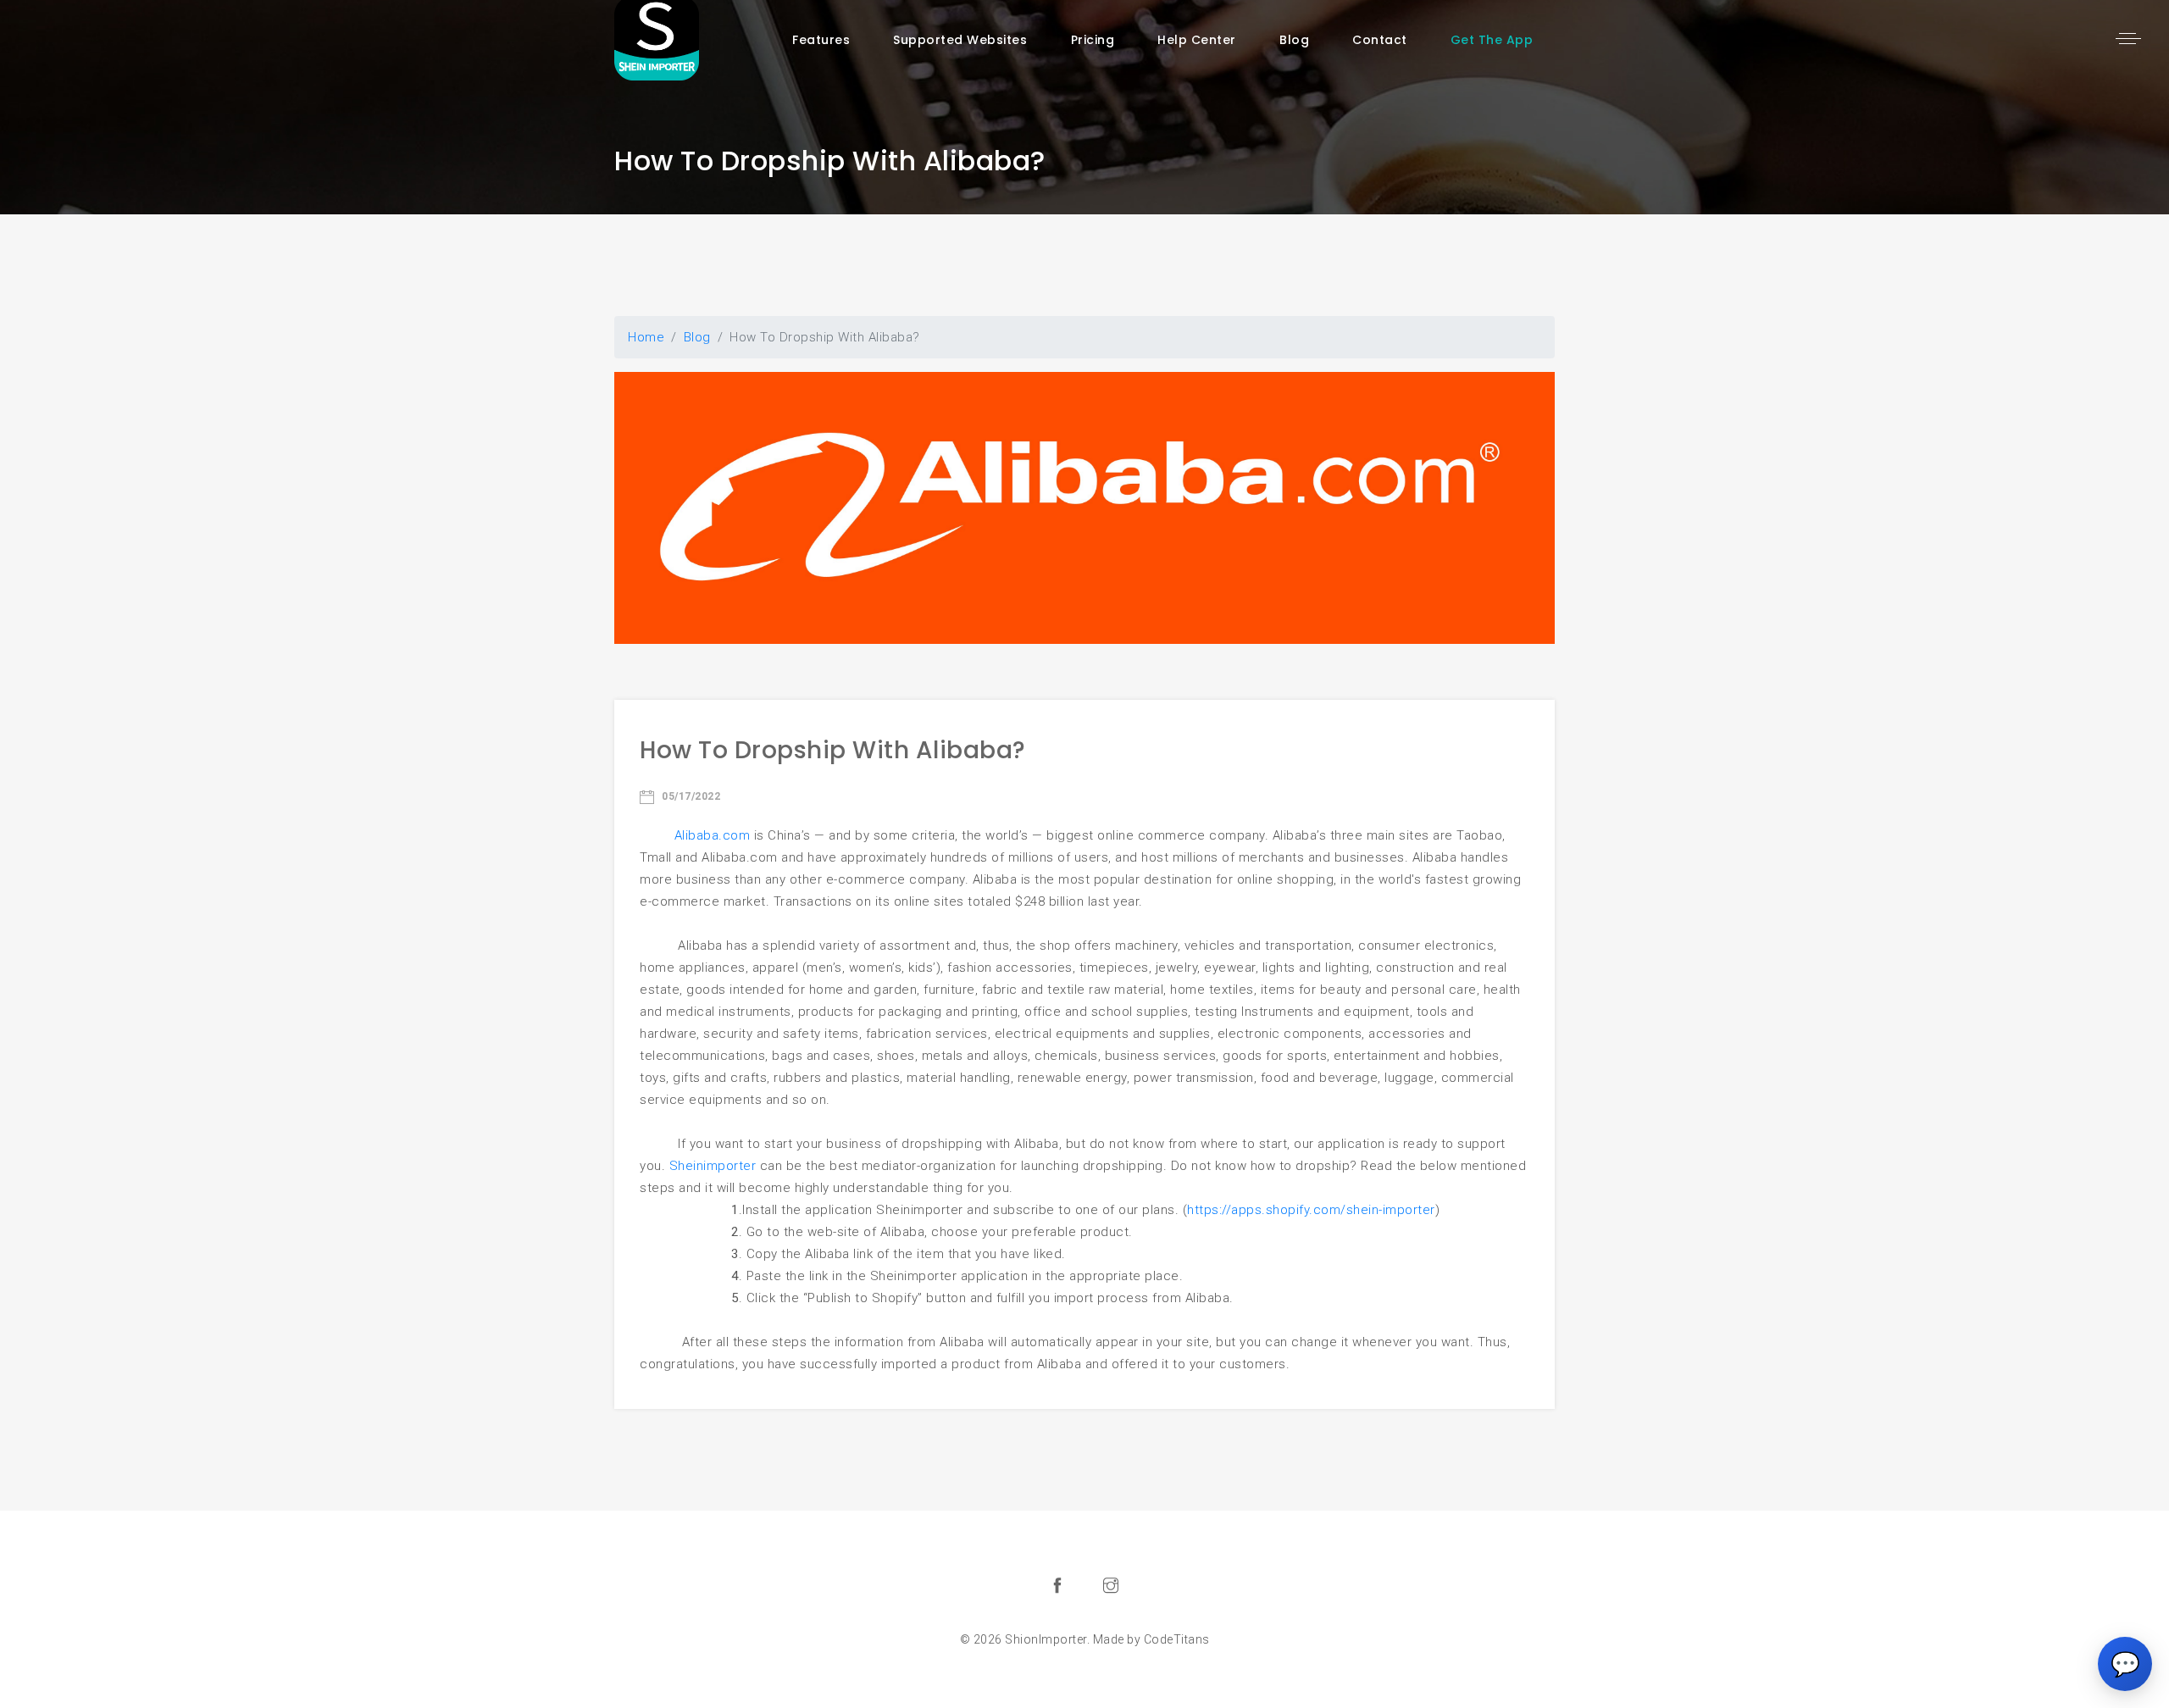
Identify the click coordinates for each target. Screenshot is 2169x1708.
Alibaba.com (713, 835)
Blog (1294, 40)
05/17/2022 (690, 796)
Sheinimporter (713, 1166)
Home (646, 337)
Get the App (1492, 40)
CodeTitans (1177, 1639)
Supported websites (960, 40)
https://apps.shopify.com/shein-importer (1311, 1210)
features (821, 40)
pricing (1093, 40)
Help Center (1197, 40)
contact (1380, 40)
